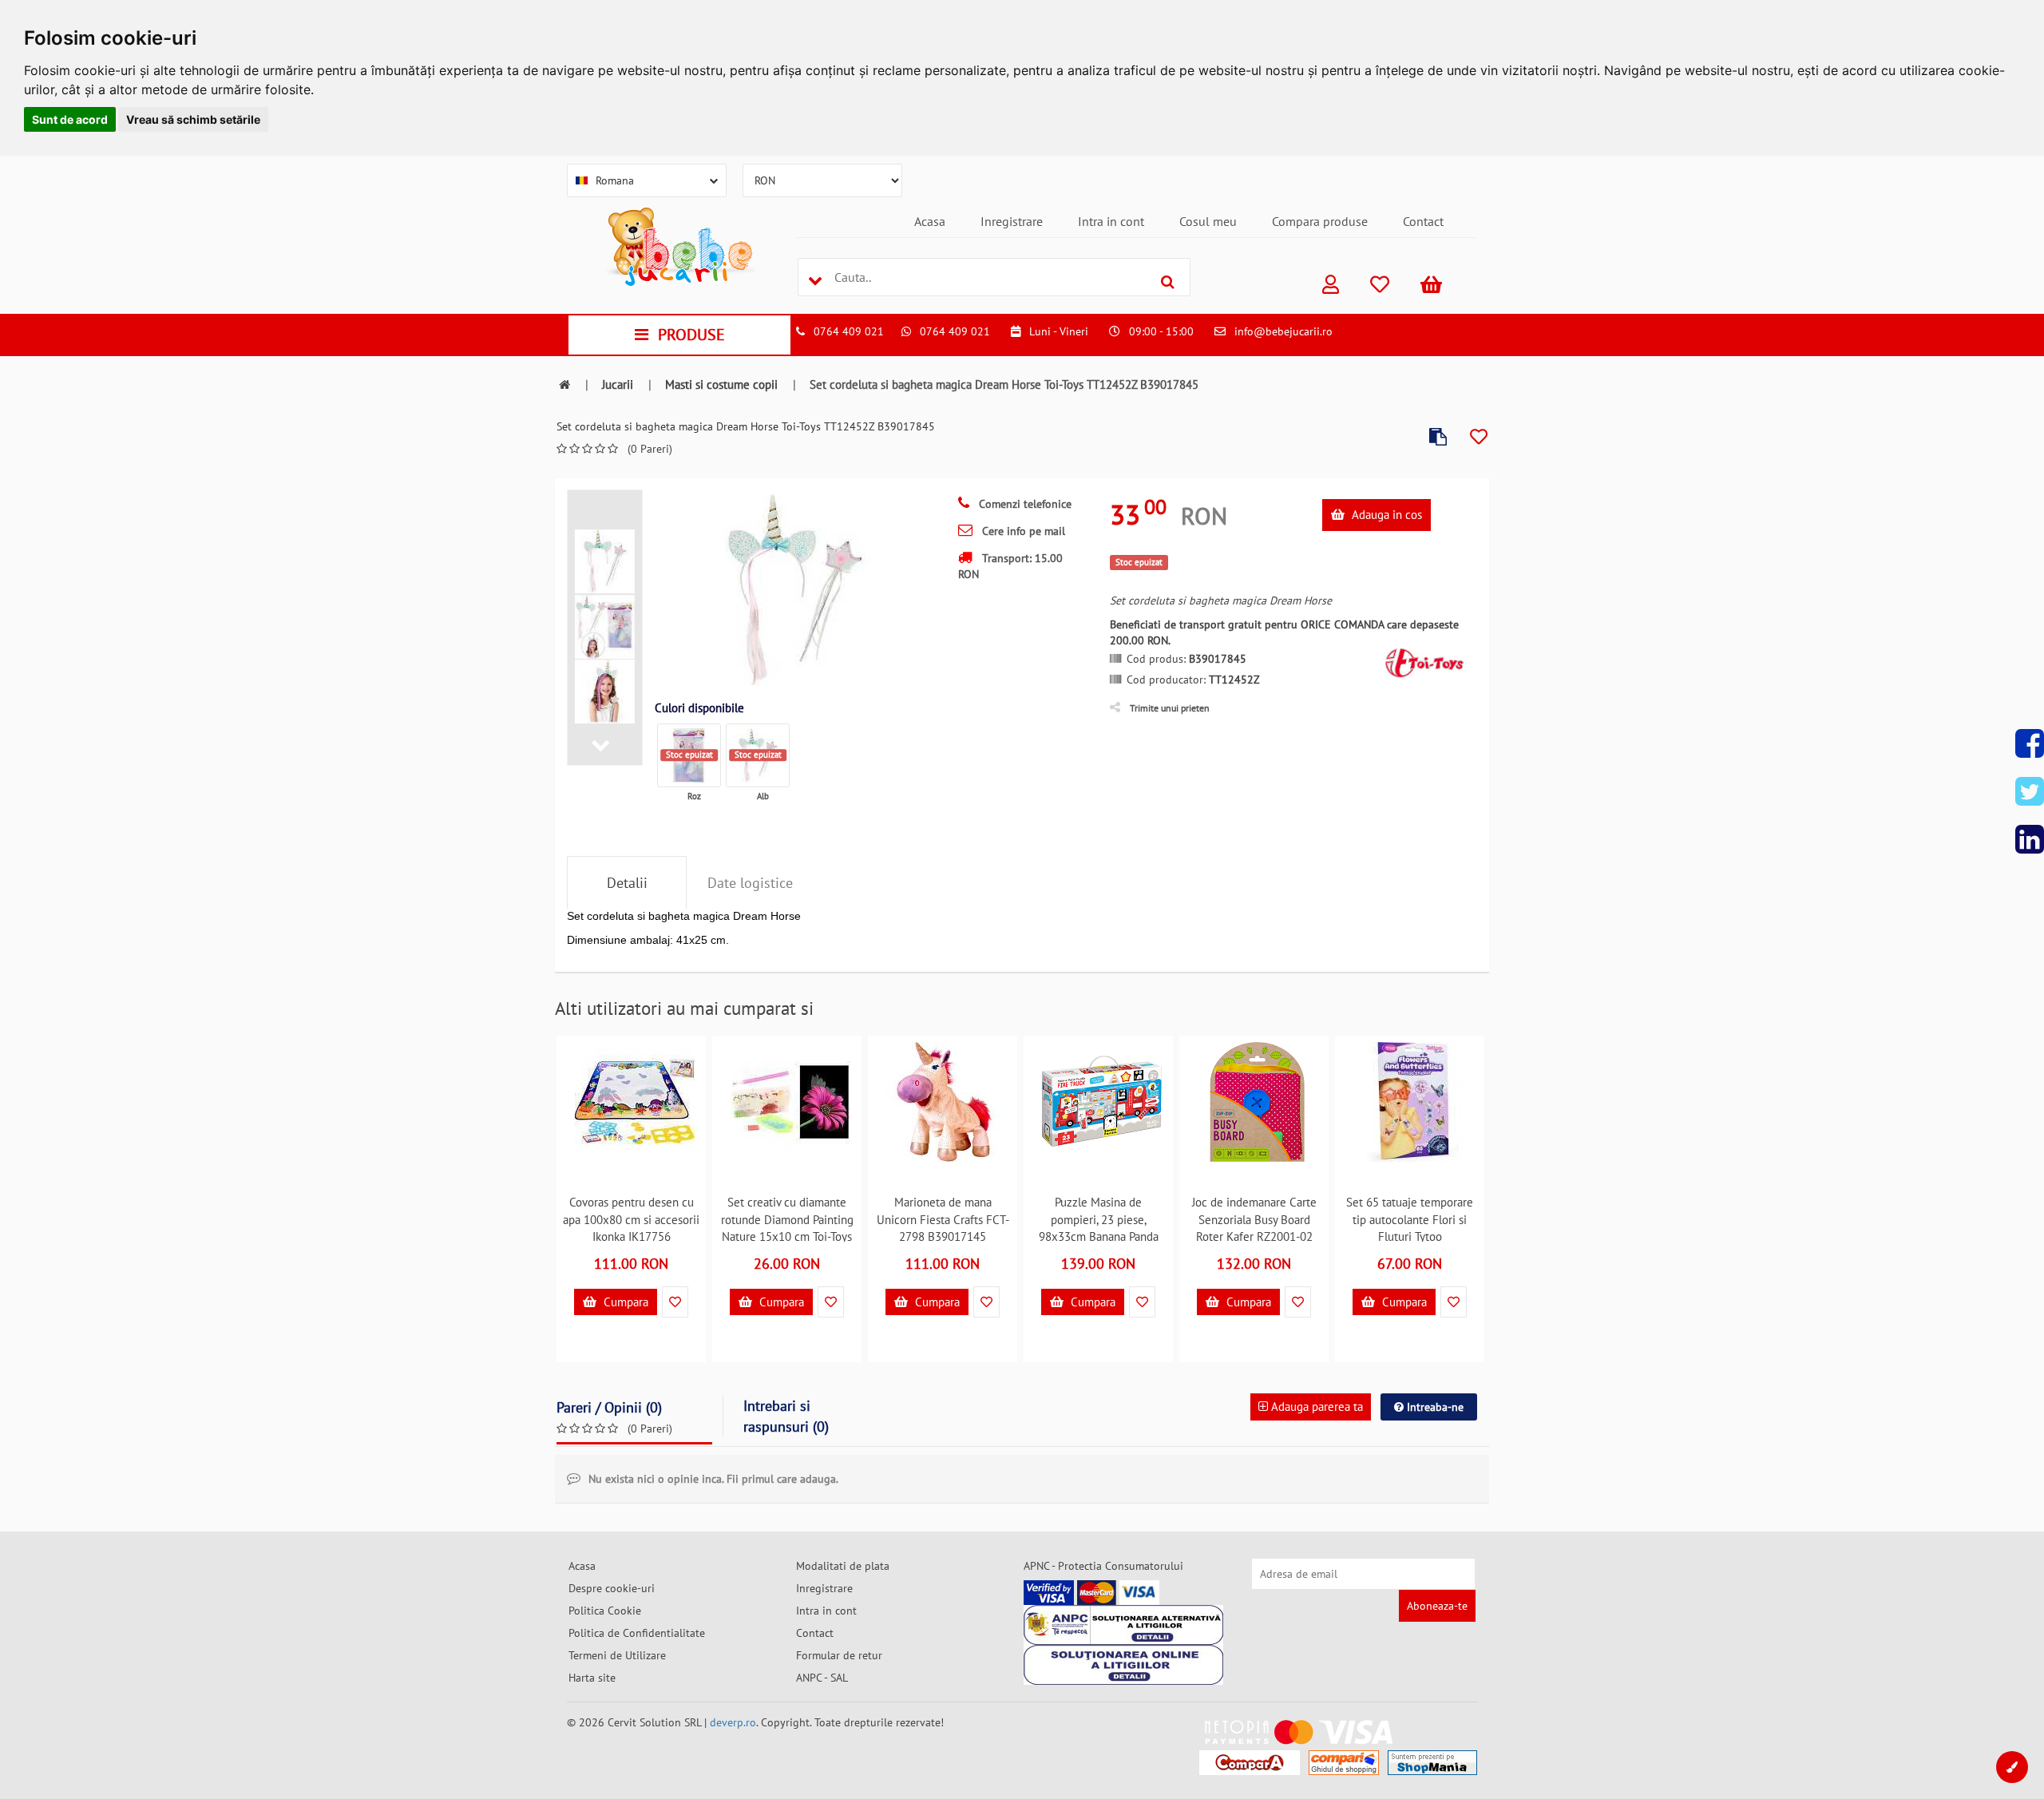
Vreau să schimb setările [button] (193, 119)
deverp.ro (733, 1722)
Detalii (627, 883)
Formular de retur (839, 1655)
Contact (1423, 221)
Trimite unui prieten (1170, 708)
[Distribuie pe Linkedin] (2030, 839)
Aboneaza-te (1437, 1606)
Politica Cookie (605, 1611)
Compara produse (1320, 221)
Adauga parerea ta (1315, 1407)
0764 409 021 (849, 331)
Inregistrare (1012, 221)
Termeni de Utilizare (617, 1655)
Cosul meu (1208, 221)
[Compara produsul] (1438, 437)
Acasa (930, 221)
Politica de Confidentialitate (637, 1633)
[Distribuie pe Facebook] (2030, 743)
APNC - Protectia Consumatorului (1103, 1566)
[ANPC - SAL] (1123, 1625)
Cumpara (624, 1302)
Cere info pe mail (1022, 531)
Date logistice (750, 883)
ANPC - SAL (822, 1678)
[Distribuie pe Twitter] (2030, 791)
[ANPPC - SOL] (1123, 1665)
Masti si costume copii (721, 384)
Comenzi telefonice (1024, 504)
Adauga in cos (1385, 515)
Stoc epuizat (689, 755)
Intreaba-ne (1434, 1407)
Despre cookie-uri (612, 1588)
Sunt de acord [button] (70, 119)
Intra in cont (1111, 221)
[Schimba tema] (2012, 1767)
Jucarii (618, 384)
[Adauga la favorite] (1479, 437)
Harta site (592, 1678)
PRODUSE (691, 335)
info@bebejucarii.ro (1283, 331)
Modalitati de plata (843, 1566)
